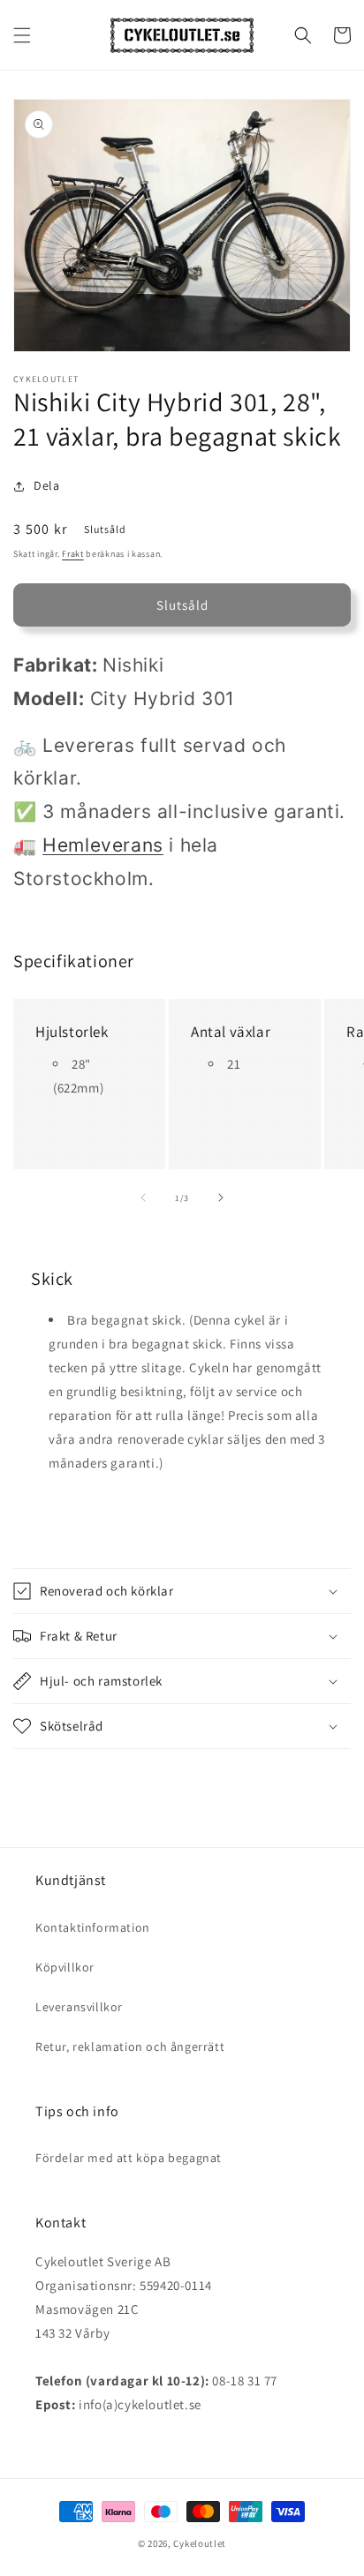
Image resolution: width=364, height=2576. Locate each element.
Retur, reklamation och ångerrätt (130, 2047)
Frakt (73, 554)
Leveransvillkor (79, 2007)
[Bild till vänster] (143, 1198)
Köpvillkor (65, 1967)
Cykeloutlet (200, 2543)
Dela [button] (46, 485)
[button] (22, 35)
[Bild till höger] (221, 1198)
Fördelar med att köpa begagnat (129, 2158)
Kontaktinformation (93, 1927)
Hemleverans (103, 845)
